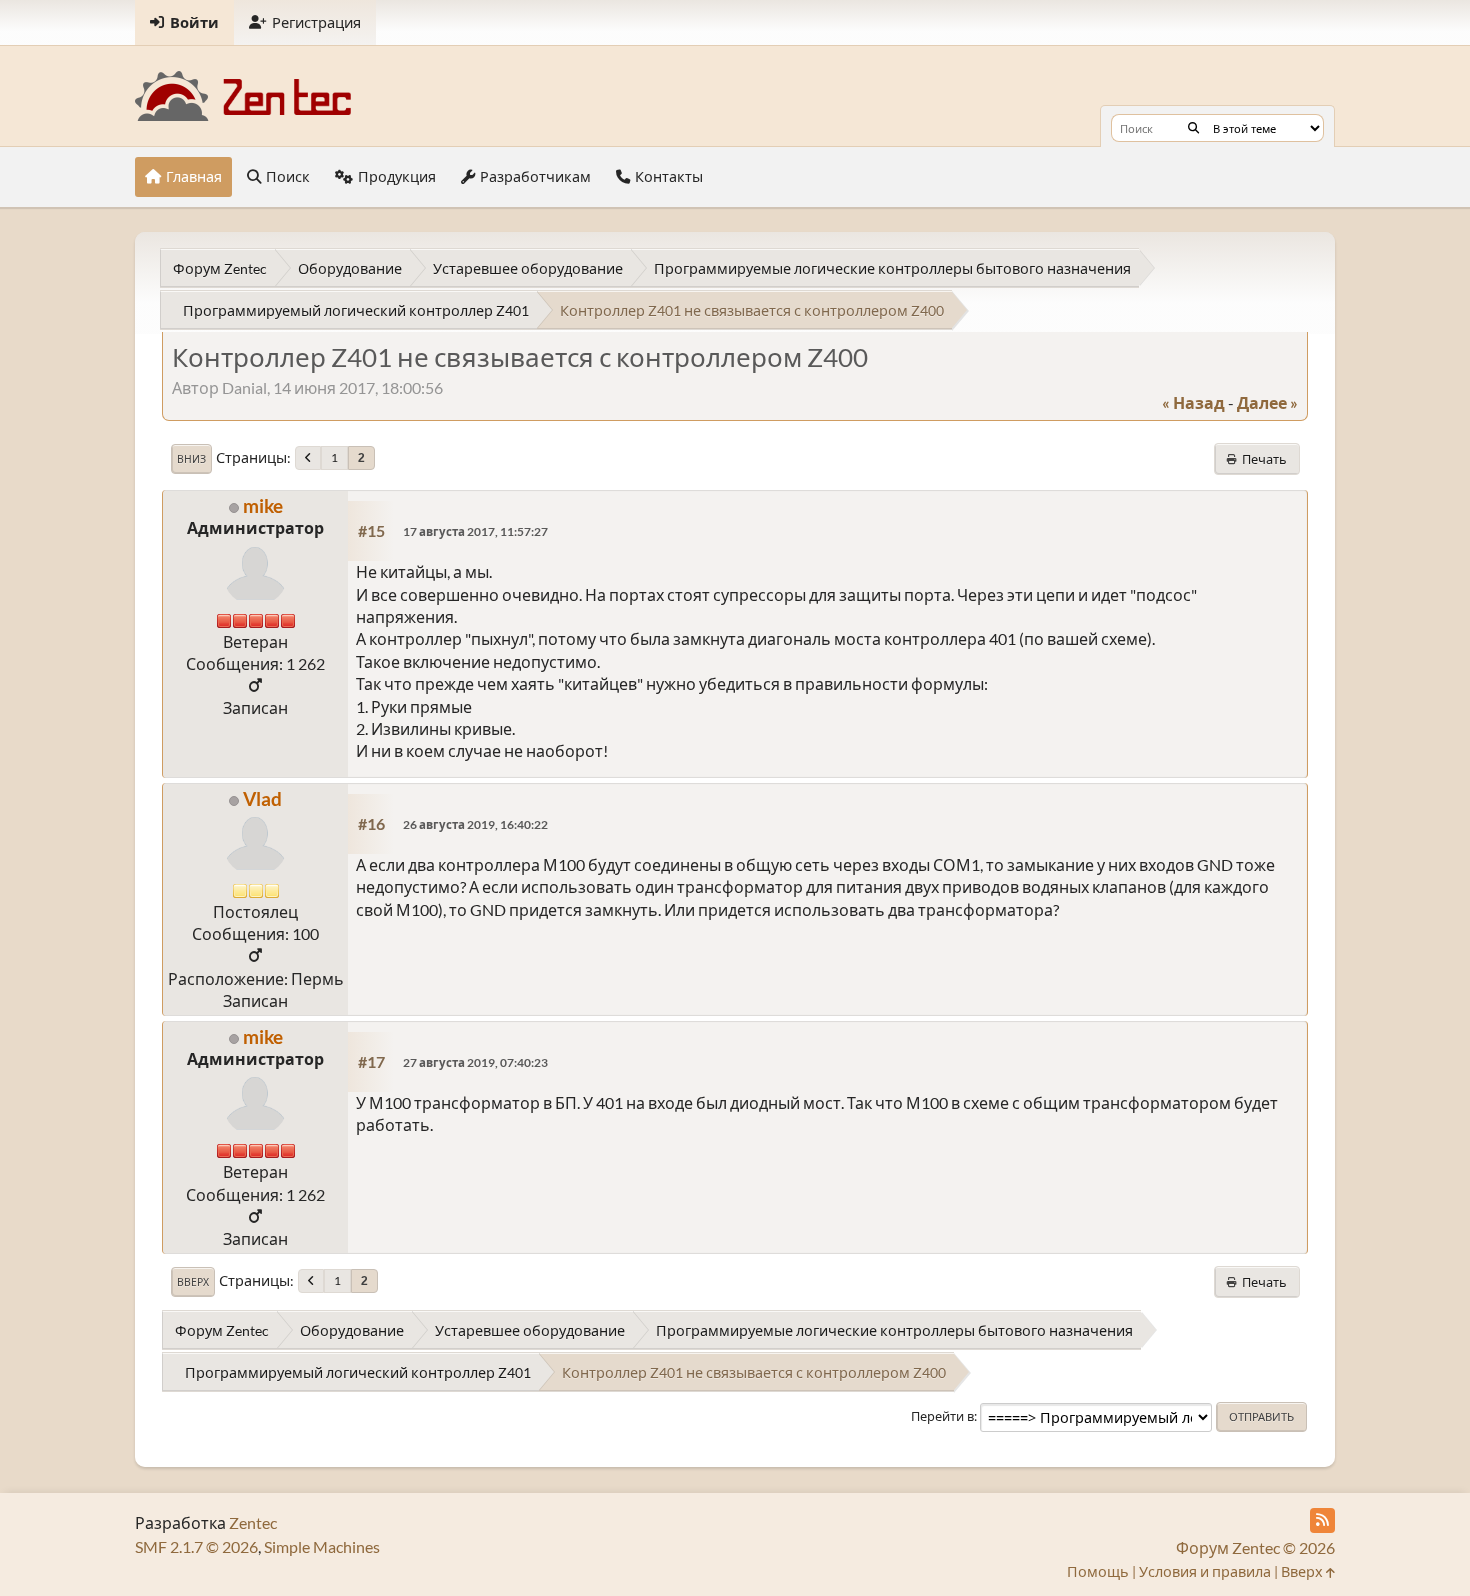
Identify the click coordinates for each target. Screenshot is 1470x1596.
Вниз (191, 459)
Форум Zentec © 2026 (1255, 1547)
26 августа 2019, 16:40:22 (475, 824)
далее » (1267, 402)
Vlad (262, 798)
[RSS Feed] (1322, 1520)
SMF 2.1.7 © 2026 (196, 1546)
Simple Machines (322, 1546)
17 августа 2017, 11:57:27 (475, 531)
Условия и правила (1205, 1571)
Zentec (253, 1522)
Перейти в (942, 1416)
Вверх (193, 1282)
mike (263, 505)
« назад (1193, 402)
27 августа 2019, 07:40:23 (475, 1062)
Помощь (1098, 1571)
